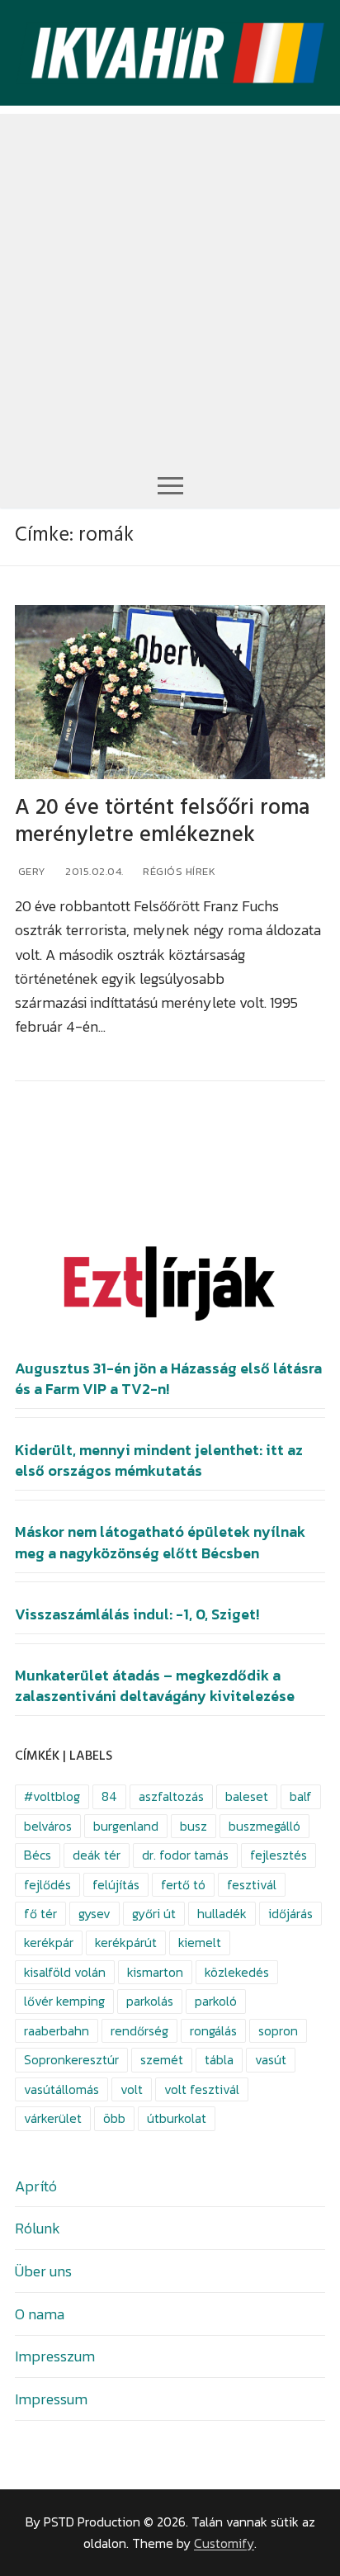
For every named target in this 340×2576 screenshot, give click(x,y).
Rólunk (38, 2228)
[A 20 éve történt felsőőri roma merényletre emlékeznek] (170, 692)
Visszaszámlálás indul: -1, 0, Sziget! (137, 1614)
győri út (154, 1914)
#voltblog (52, 1796)
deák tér (97, 1855)
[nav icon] (170, 485)
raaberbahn (57, 2031)
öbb (114, 2118)
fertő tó (183, 1885)
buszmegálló (264, 1826)
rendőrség (139, 2031)
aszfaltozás (171, 1796)
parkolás (150, 2001)
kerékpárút (126, 1943)
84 (109, 1796)
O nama (40, 2314)
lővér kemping (64, 2001)
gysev (94, 1914)
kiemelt (200, 1943)
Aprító (36, 2186)
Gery (31, 871)
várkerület (53, 2118)
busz (194, 1826)
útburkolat (177, 2118)
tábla (219, 2060)
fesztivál (252, 1885)
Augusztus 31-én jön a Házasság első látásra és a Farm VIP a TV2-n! (168, 1379)
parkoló (216, 2001)
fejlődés (47, 1885)
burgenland (126, 1826)
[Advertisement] (170, 284)
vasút (271, 2060)
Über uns (43, 2271)
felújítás (116, 1885)
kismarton (155, 1972)
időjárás (290, 1914)
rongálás (213, 2031)
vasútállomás (61, 2089)
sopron (278, 2031)
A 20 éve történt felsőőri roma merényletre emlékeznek (162, 821)
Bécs (38, 1855)
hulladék (222, 1914)
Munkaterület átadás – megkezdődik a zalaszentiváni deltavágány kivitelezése (155, 1686)
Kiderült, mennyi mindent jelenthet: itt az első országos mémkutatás (159, 1461)
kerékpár (49, 1943)
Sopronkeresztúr (71, 2060)
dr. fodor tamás (185, 1855)
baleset (247, 1796)
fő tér (40, 1914)
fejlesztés (279, 1855)
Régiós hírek (178, 871)
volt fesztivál (202, 2089)
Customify (224, 2543)
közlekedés (237, 1972)
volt (132, 2089)
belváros (48, 1826)
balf (301, 1796)
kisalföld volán (65, 1972)
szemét (162, 2060)
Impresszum (55, 2356)
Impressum (51, 2399)
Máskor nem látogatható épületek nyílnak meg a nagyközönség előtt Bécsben (160, 1542)
